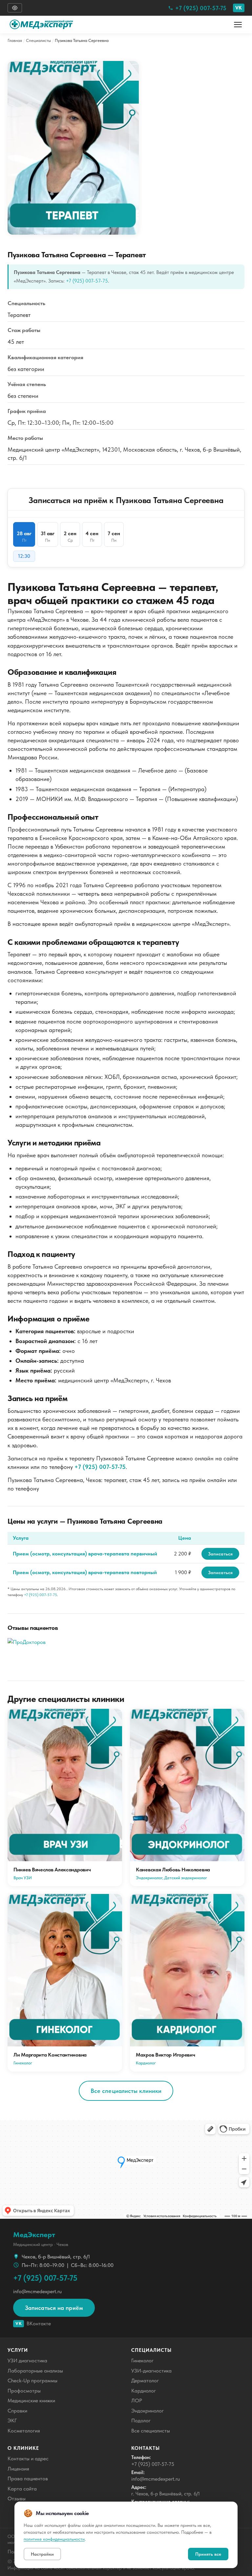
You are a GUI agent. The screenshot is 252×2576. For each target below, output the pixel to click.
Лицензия (18, 2469)
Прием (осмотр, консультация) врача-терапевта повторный (85, 1572)
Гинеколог (142, 2361)
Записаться (220, 1554)
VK (239, 8)
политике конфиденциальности (54, 2539)
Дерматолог (145, 2381)
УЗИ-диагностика (151, 2371)
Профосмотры (24, 2391)
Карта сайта (22, 2489)
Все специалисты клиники (126, 2091)
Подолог (141, 2420)
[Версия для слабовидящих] (15, 8)
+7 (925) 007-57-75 (201, 8)
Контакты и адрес (28, 2459)
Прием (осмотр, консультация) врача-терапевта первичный (85, 1554)
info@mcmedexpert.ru (37, 2291)
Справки (17, 2411)
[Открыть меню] (238, 25)
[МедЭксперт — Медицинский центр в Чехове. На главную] (45, 25)
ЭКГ (12, 2420)
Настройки (42, 2554)
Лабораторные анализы (35, 2371)
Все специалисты (151, 2431)
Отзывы (17, 2498)
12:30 (24, 556)
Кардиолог (144, 2391)
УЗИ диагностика (27, 2361)
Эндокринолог (147, 2411)
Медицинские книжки (31, 2400)
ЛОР (137, 2400)
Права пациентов (28, 2478)
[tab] (24, 534)
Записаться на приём (54, 2308)
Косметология (24, 2431)
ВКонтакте (33, 2323)
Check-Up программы (32, 2381)
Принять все (208, 2554)
